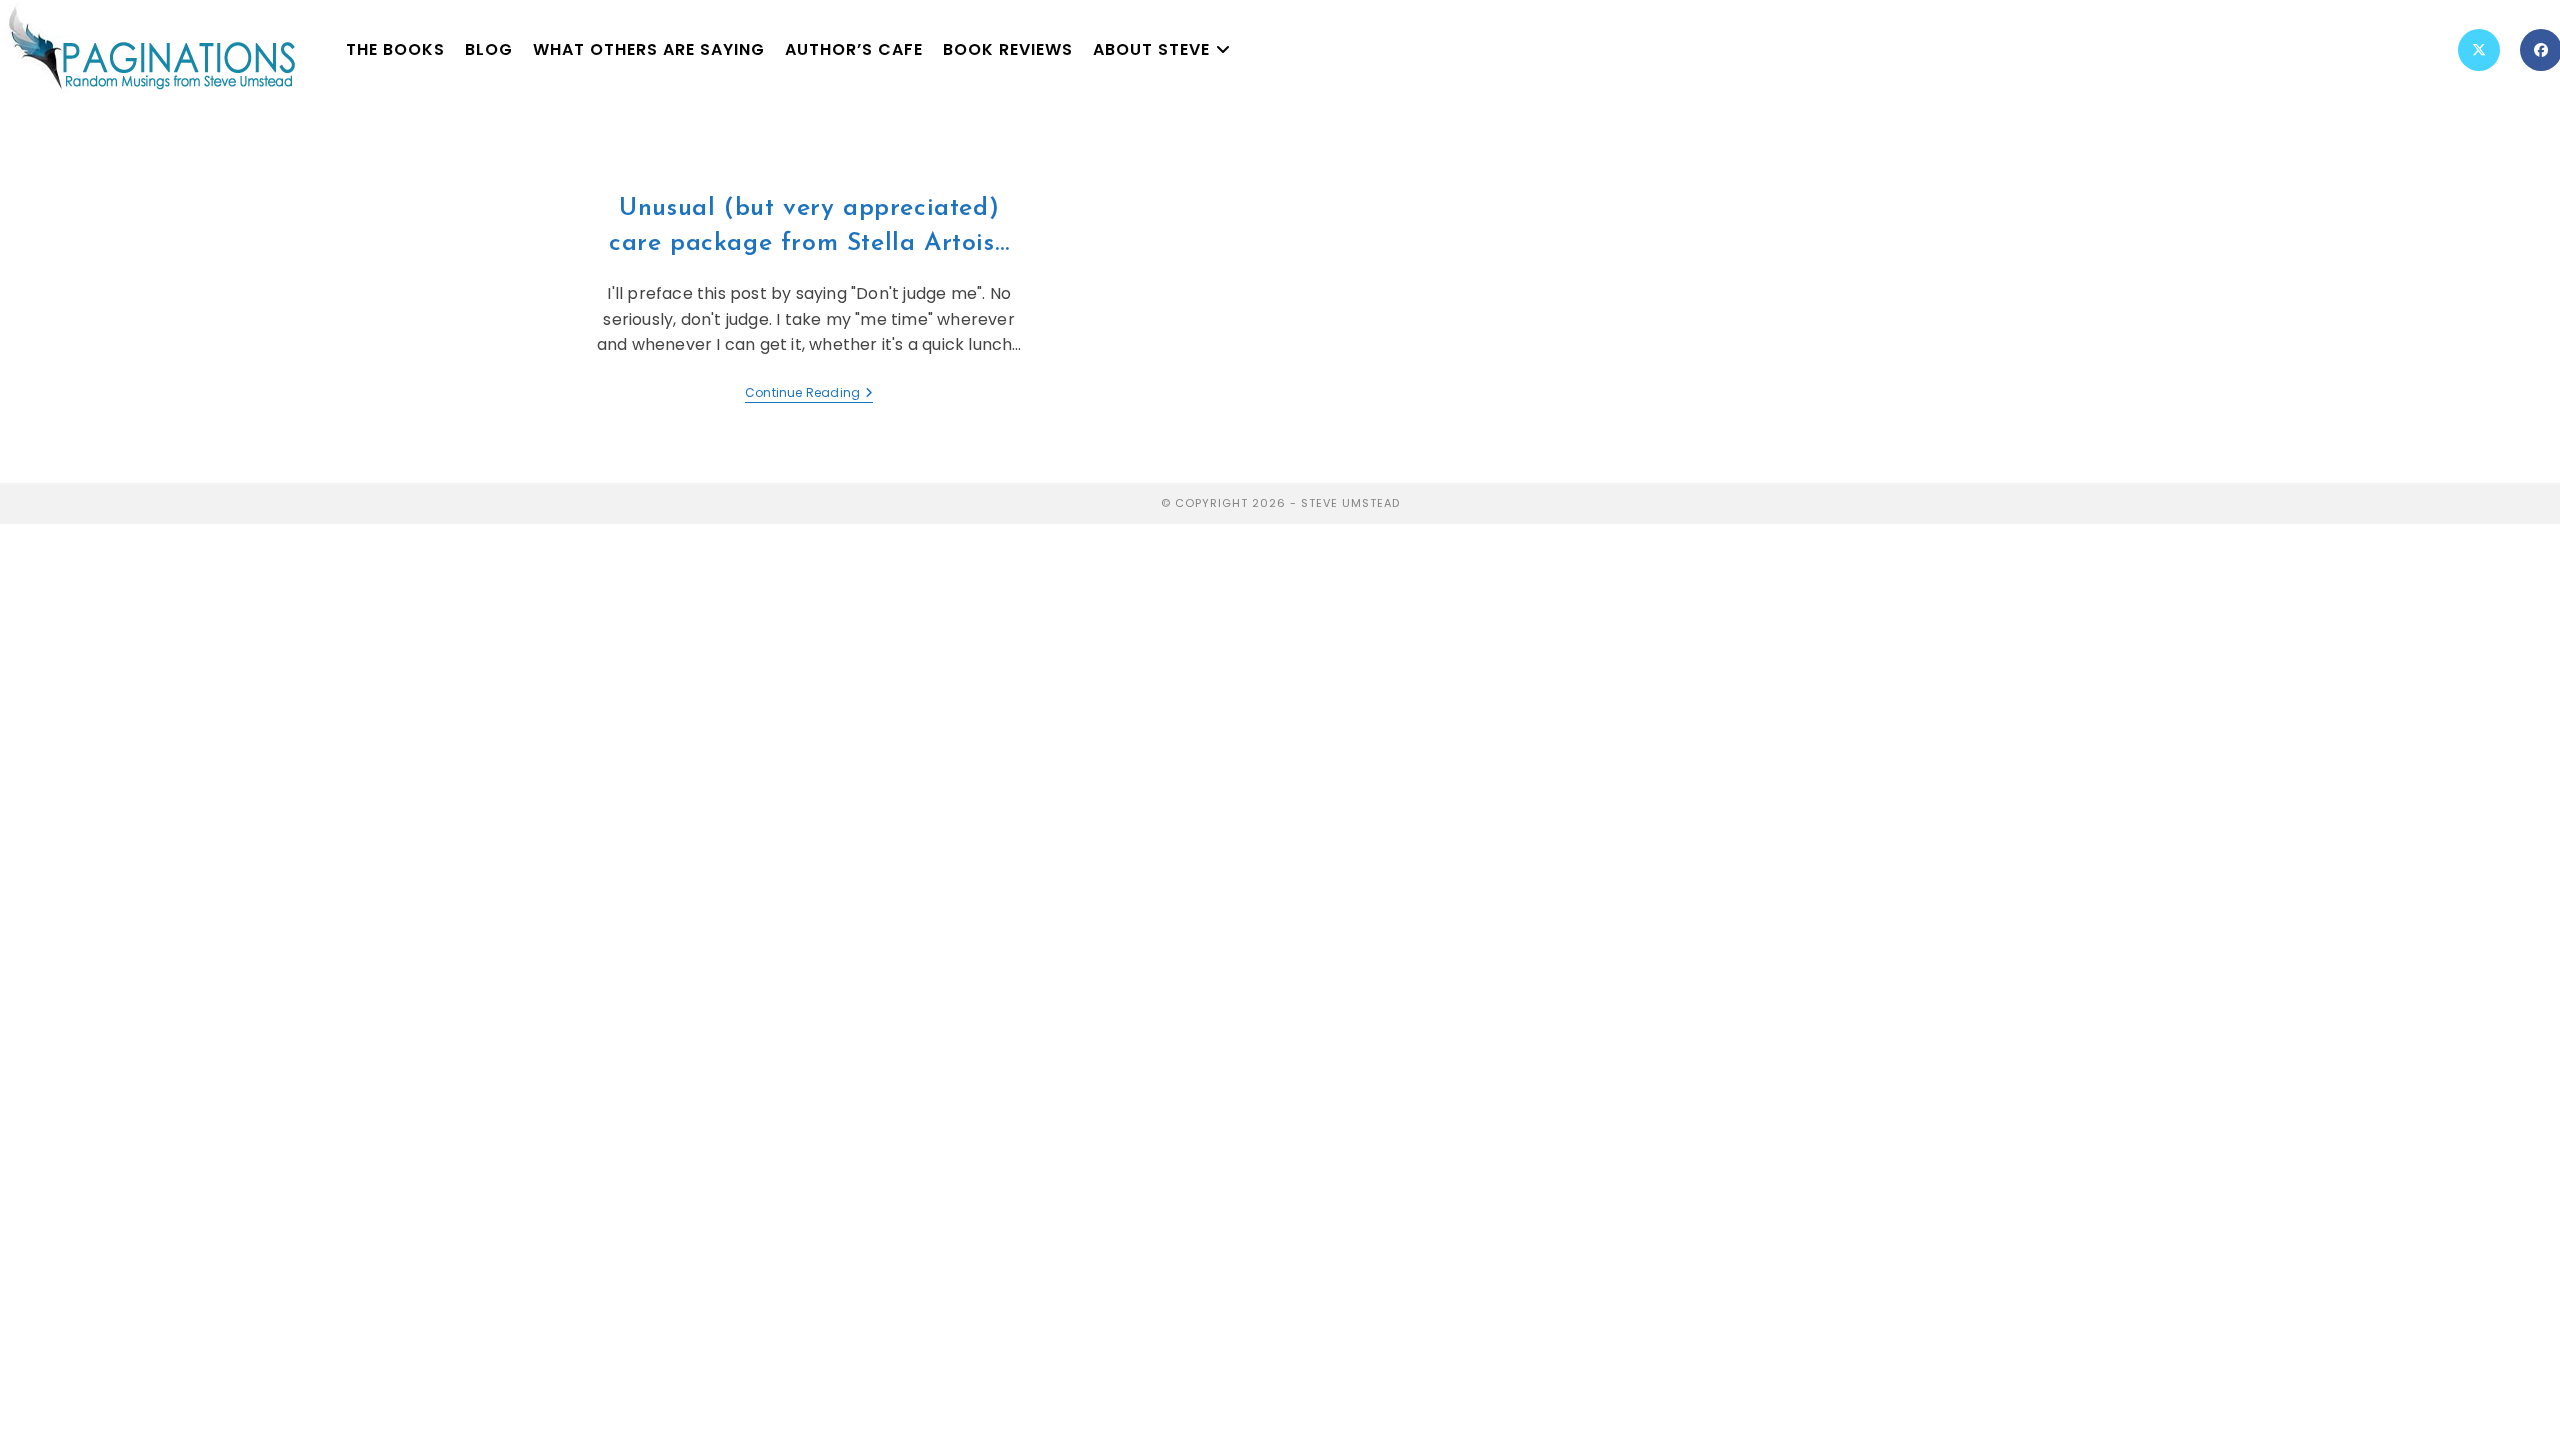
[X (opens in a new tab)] (2479, 50)
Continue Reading (809, 393)
